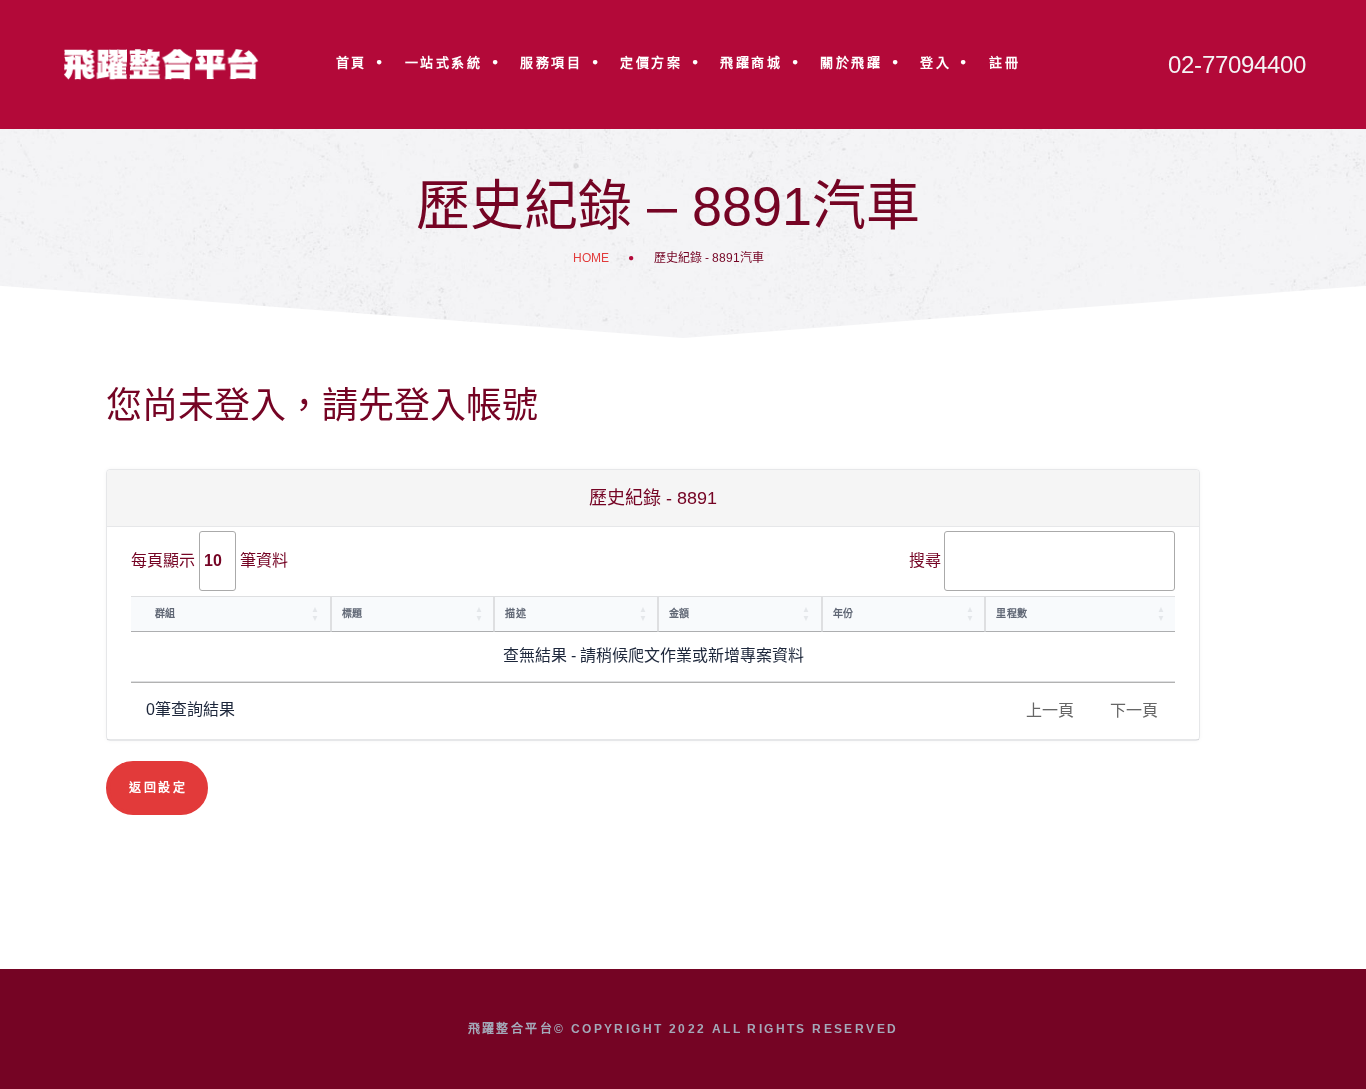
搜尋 (925, 560)
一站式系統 (444, 62)
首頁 (351, 62)
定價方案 (651, 62)
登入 (935, 62)
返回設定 (158, 788)
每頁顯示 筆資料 (209, 560)
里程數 (1011, 613)
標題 (352, 613)
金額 (679, 613)
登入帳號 (466, 405)
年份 (843, 613)
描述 (515, 613)
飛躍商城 (751, 62)
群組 (165, 613)
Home (591, 258)
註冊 (1004, 62)
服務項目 (551, 62)
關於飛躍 (851, 62)
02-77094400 (1237, 64)
